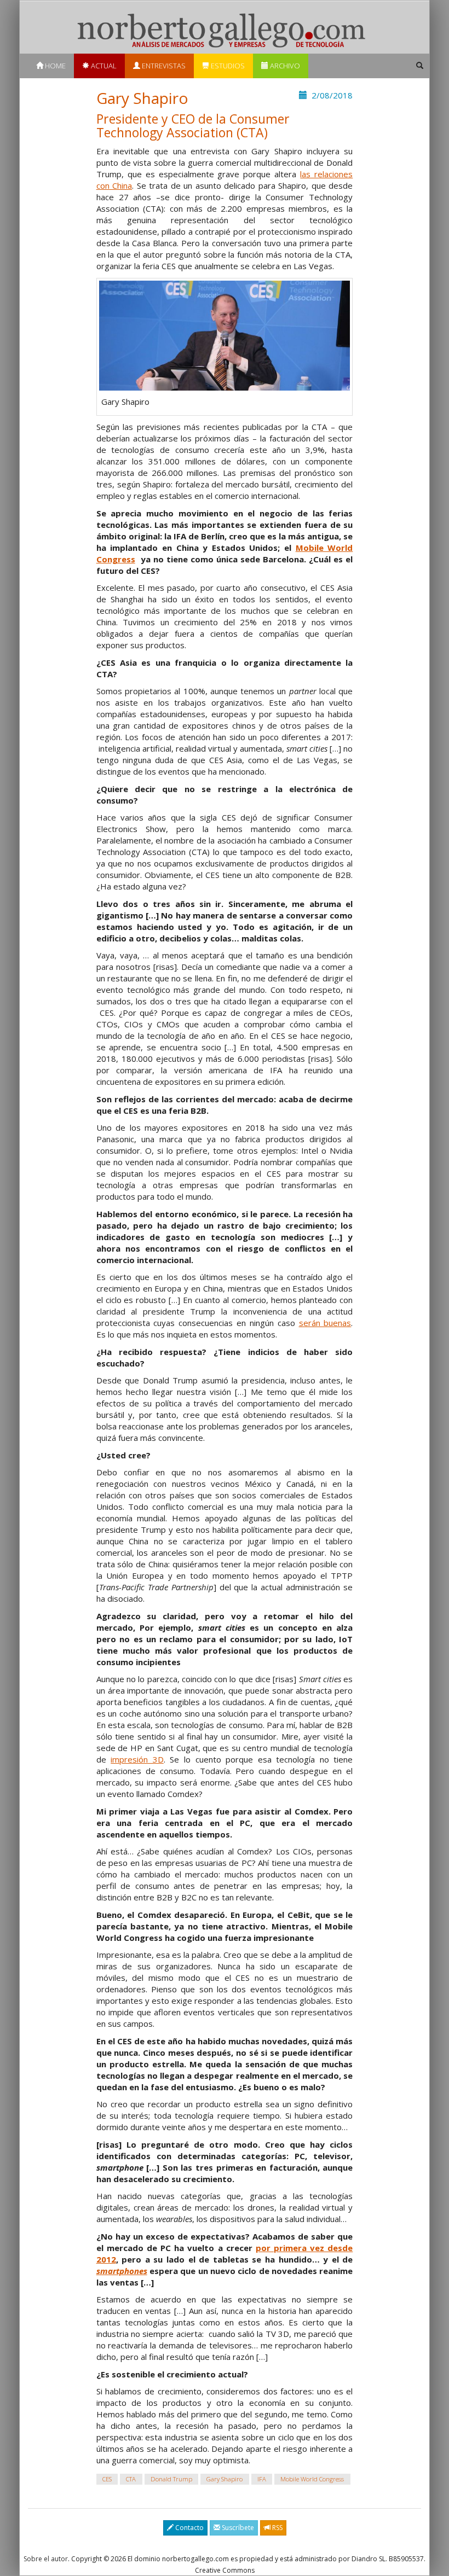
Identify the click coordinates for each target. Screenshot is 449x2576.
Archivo (284, 66)
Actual (103, 66)
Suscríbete (237, 2528)
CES (107, 2479)
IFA (262, 2479)
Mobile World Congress (312, 2479)
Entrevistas (163, 66)
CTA (131, 2479)
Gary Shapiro (225, 2479)
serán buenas (325, 1323)
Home (54, 66)
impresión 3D (137, 1759)
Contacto (189, 2528)
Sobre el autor (46, 2559)
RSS (277, 2528)
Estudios (227, 66)
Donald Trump (171, 2479)
